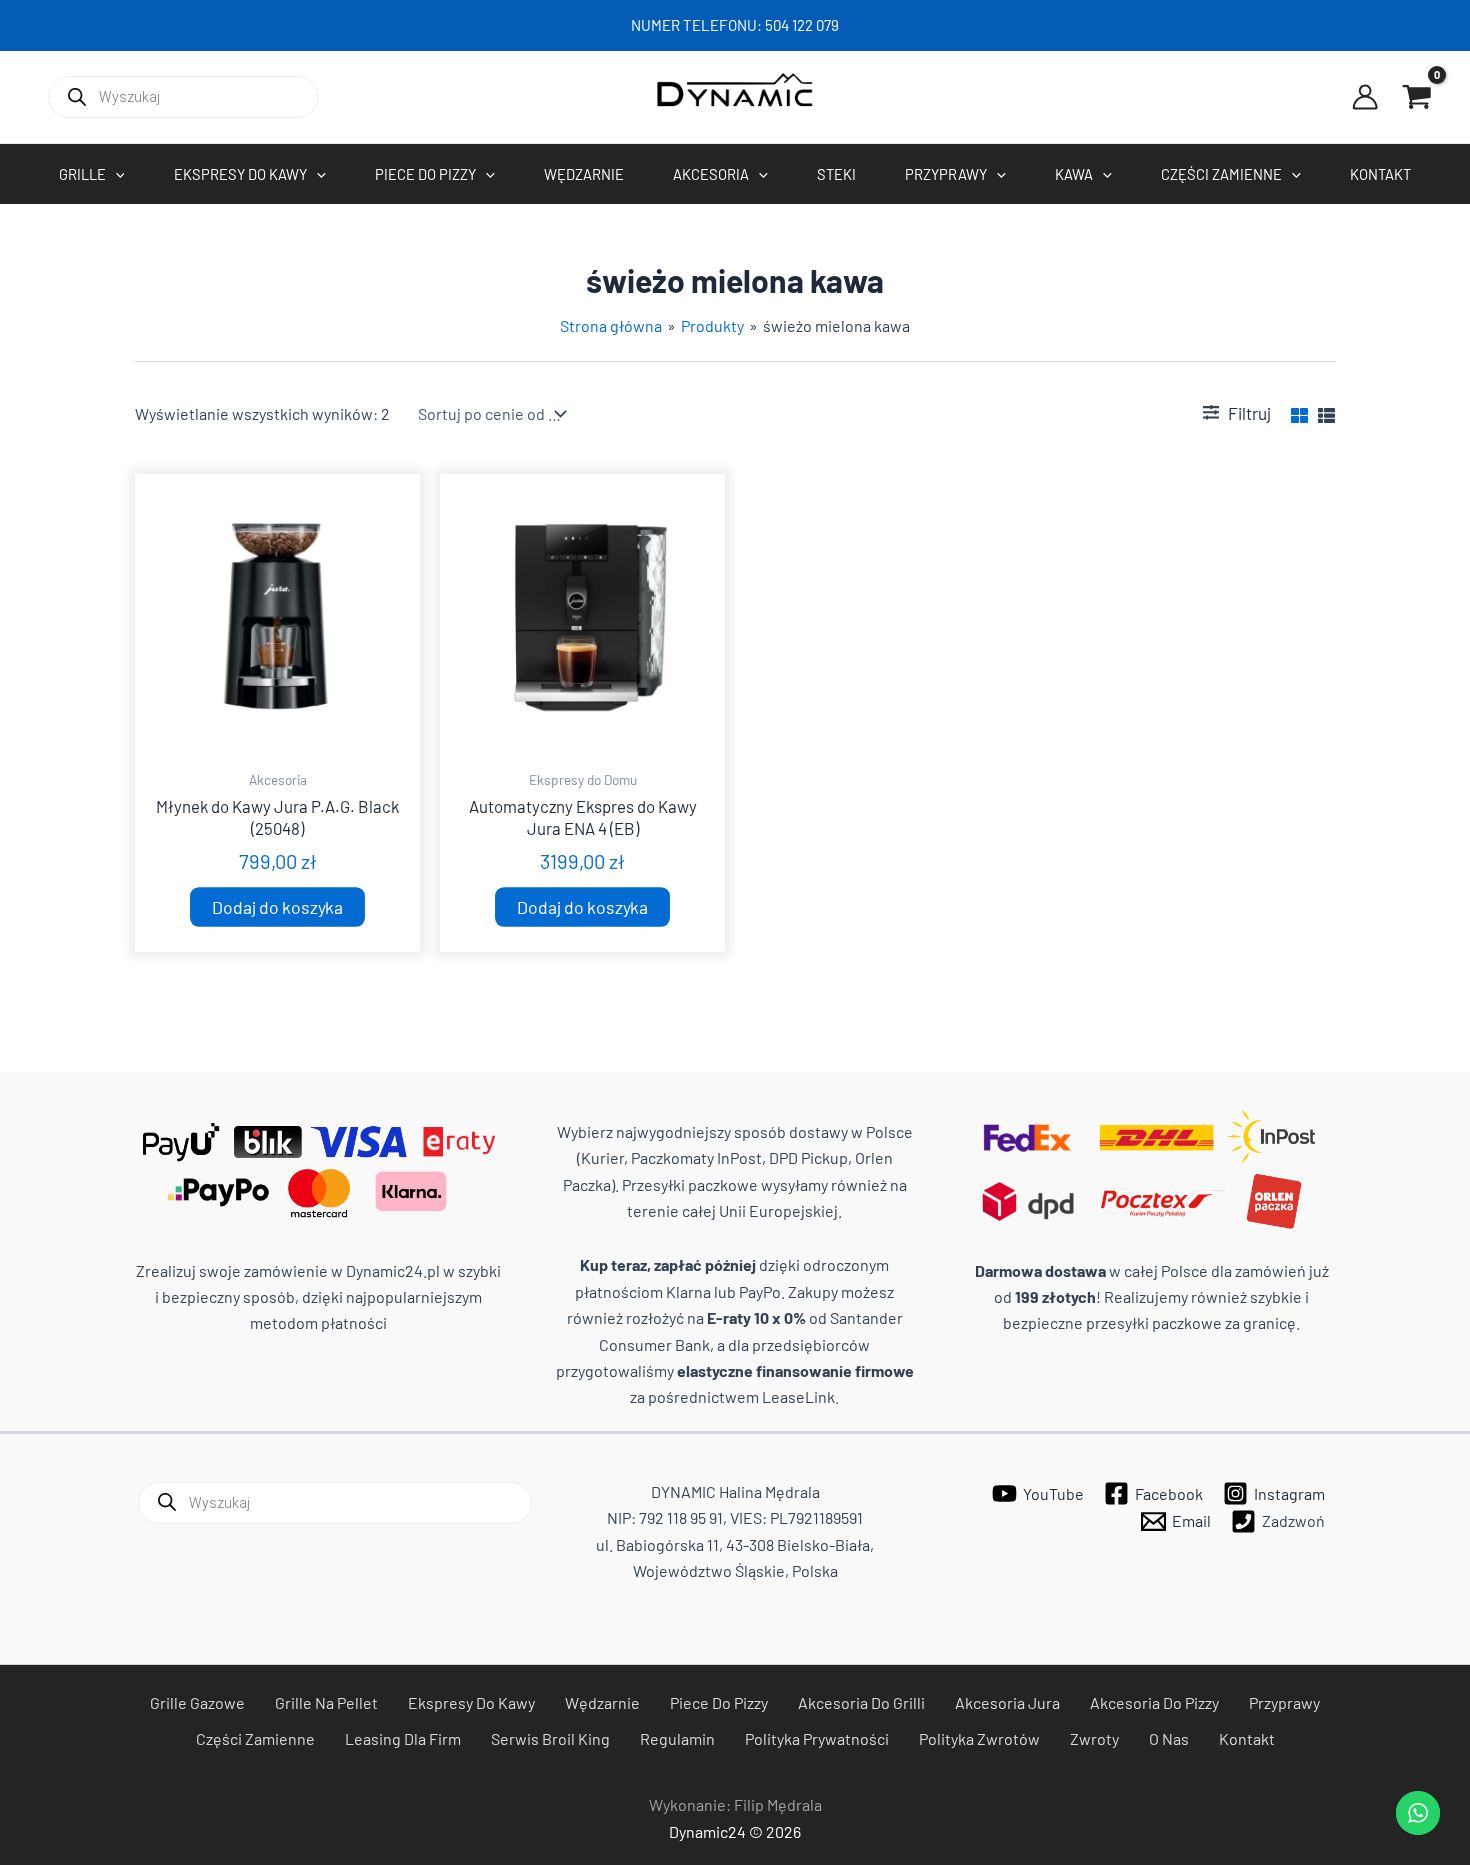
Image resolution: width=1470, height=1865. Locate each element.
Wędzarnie (602, 1702)
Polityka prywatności (817, 1738)
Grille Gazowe (197, 1702)
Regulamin (677, 1738)
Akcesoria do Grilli (861, 1702)
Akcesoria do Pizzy (1154, 1702)
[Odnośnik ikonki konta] (1365, 97)
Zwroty (1094, 1738)
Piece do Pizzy (719, 1702)
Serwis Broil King (550, 1738)
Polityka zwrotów (979, 1738)
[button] (115, 174)
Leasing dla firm (403, 1738)
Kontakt (1247, 1738)
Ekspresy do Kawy (471, 1702)
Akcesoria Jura (1007, 1702)
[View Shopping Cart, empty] (1417, 97)
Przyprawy (1284, 1702)
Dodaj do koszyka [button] (277, 906)
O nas (1169, 1738)
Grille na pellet (326, 1702)
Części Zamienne (255, 1738)
